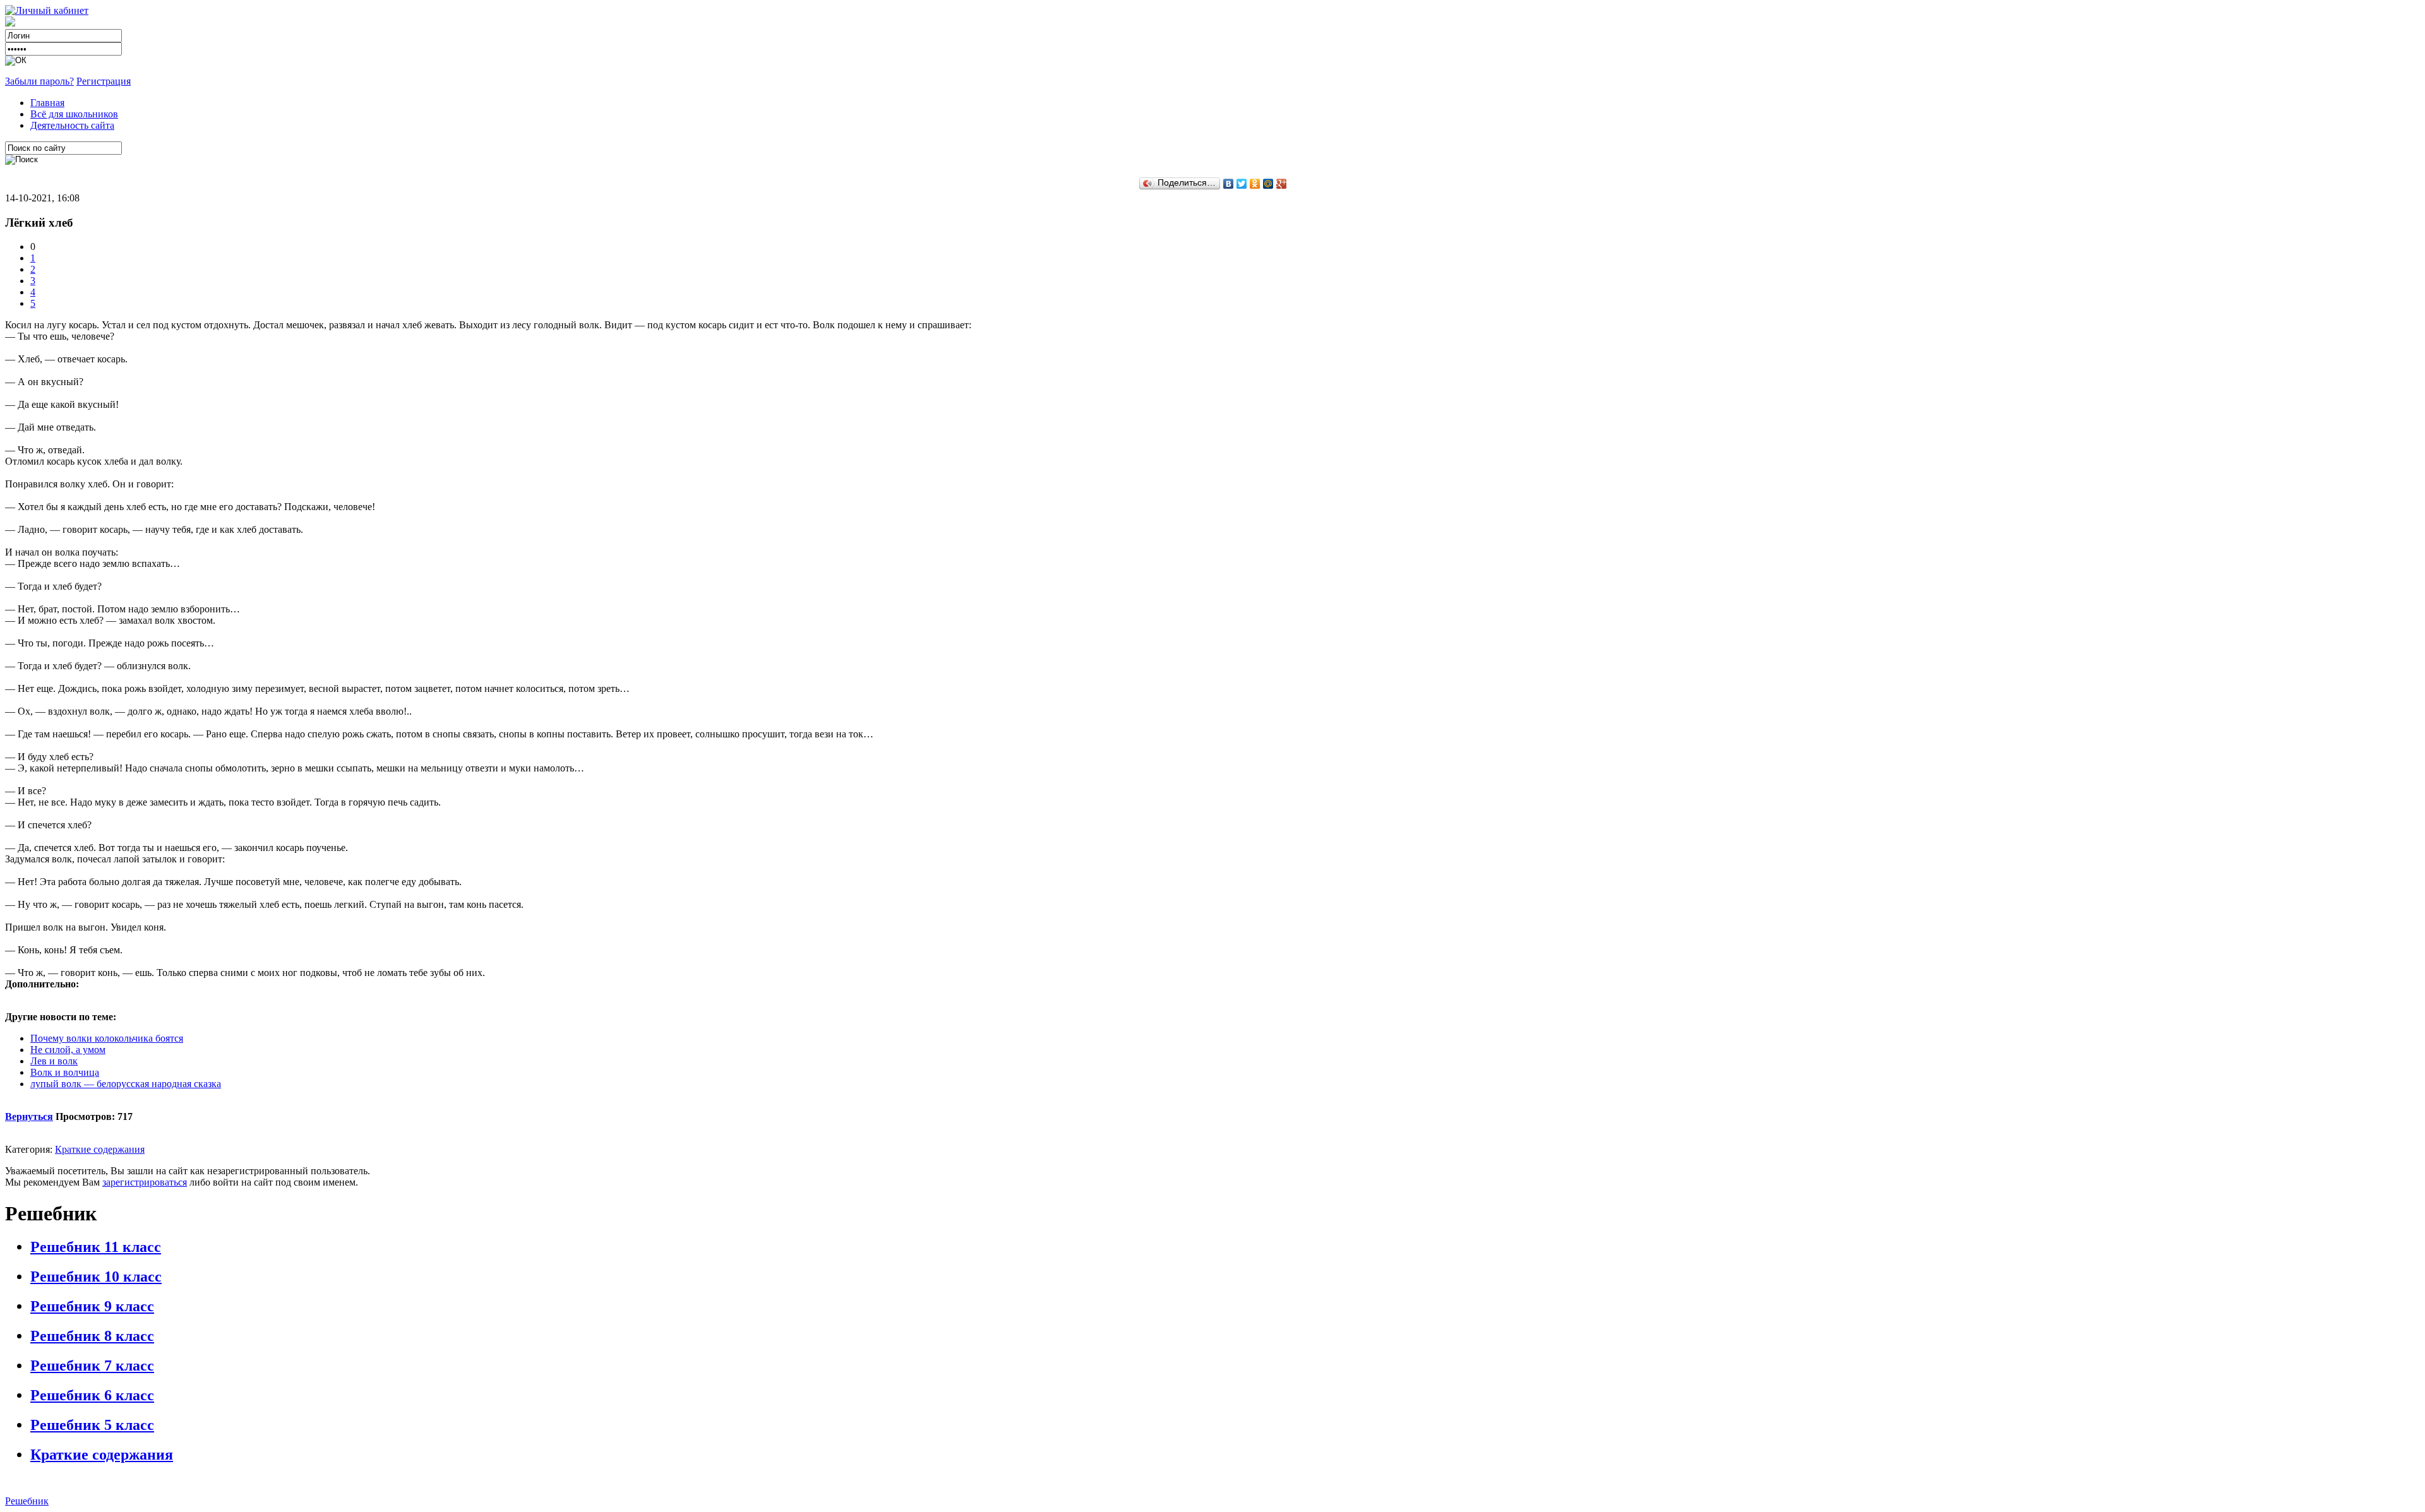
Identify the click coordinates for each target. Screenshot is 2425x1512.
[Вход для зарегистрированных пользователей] (47, 10)
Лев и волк (54, 1061)
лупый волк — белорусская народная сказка (126, 1084)
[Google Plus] (1282, 184)
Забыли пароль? (39, 81)
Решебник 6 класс (92, 1395)
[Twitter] (1242, 184)
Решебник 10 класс (96, 1277)
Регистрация (104, 81)
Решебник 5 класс (92, 1425)
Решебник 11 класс (96, 1247)
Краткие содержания (100, 1149)
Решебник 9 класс (92, 1306)
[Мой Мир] (1268, 184)
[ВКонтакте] (1229, 184)
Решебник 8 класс (92, 1336)
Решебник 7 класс (92, 1366)
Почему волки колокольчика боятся (107, 1038)
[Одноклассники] (1255, 184)
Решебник (27, 1501)
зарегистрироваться (145, 1182)
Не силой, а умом (68, 1050)
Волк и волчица (65, 1072)
